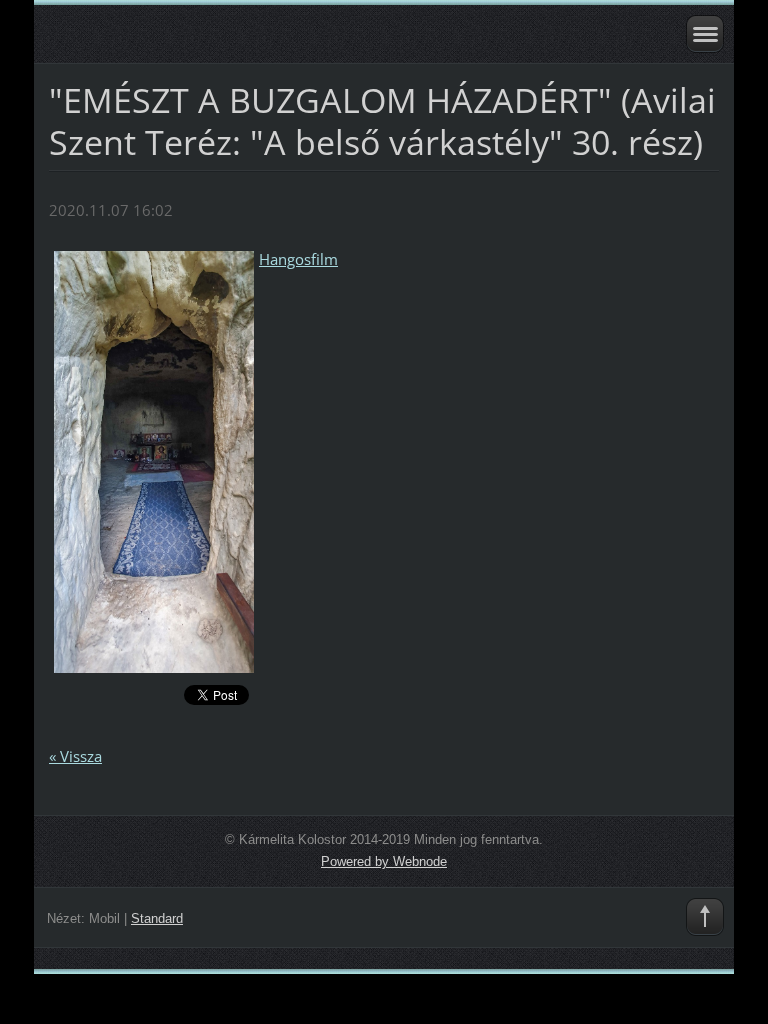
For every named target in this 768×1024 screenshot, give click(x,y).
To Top (705, 917)
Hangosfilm (298, 259)
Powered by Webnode (384, 861)
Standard (157, 918)
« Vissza (75, 756)
